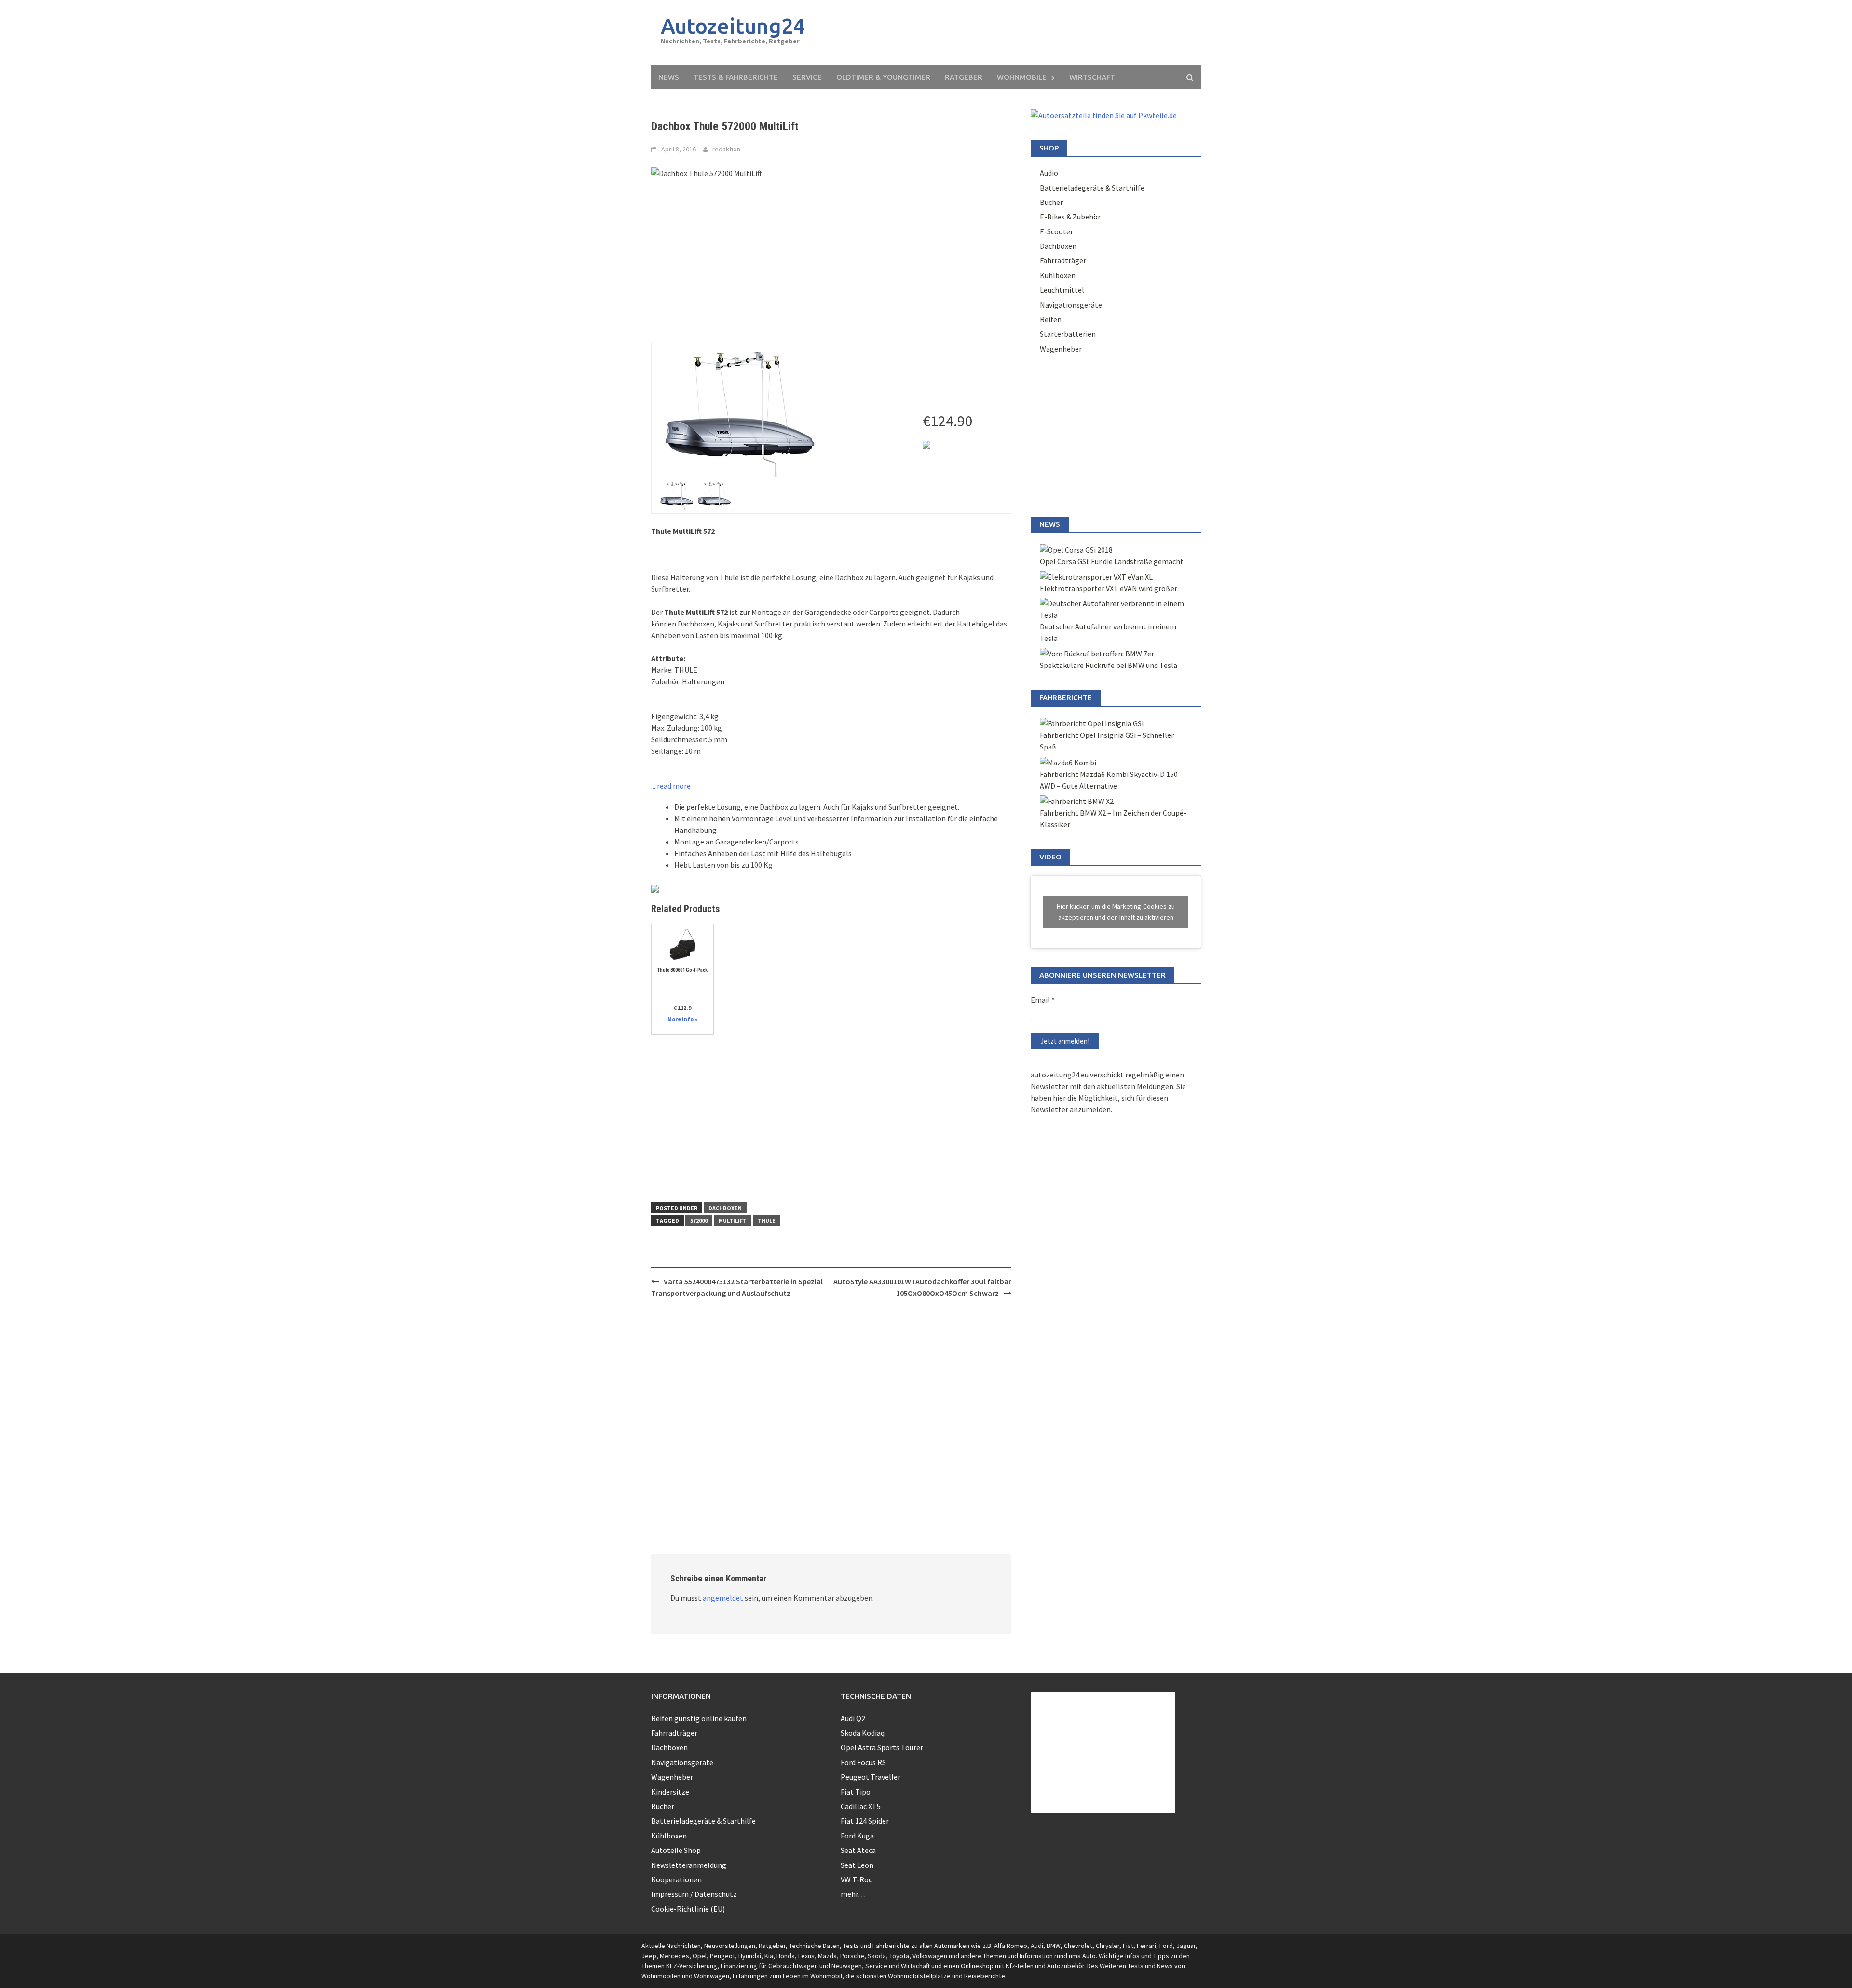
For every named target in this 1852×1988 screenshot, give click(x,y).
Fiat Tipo (856, 1792)
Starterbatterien (1068, 334)
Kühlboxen (1058, 275)
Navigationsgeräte (1071, 305)
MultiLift (733, 1220)
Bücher (1051, 202)
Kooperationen (676, 1879)
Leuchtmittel (1062, 290)
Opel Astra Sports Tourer (882, 1747)
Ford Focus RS (863, 1762)
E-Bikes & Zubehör (1070, 217)
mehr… (853, 1894)
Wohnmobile (1022, 77)
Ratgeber (964, 77)
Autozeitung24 (733, 26)
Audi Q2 (853, 1718)
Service (807, 77)
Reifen (1051, 319)
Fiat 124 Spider (865, 1821)
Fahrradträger (1063, 260)
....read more (671, 786)
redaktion (726, 149)
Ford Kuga (857, 1836)
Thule (767, 1220)
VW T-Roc (856, 1879)
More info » (682, 1019)
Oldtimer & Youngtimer (883, 77)
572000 (699, 1220)
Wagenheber (1061, 349)
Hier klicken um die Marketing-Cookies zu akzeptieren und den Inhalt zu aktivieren (1116, 912)
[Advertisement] (1016, 33)
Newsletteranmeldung (689, 1865)
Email (1043, 1000)
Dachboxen (725, 1208)
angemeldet (723, 1598)
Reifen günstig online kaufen (699, 1718)
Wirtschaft (1092, 77)
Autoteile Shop (676, 1850)
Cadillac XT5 (861, 1806)
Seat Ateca (858, 1850)
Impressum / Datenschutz (694, 1894)
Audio (1049, 173)
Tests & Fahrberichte (736, 77)
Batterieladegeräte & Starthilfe (1092, 188)
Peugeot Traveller (871, 1777)
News (669, 77)
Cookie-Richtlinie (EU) (688, 1909)
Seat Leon (857, 1865)
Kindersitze (670, 1792)
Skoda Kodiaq (863, 1733)
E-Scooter (1056, 231)
